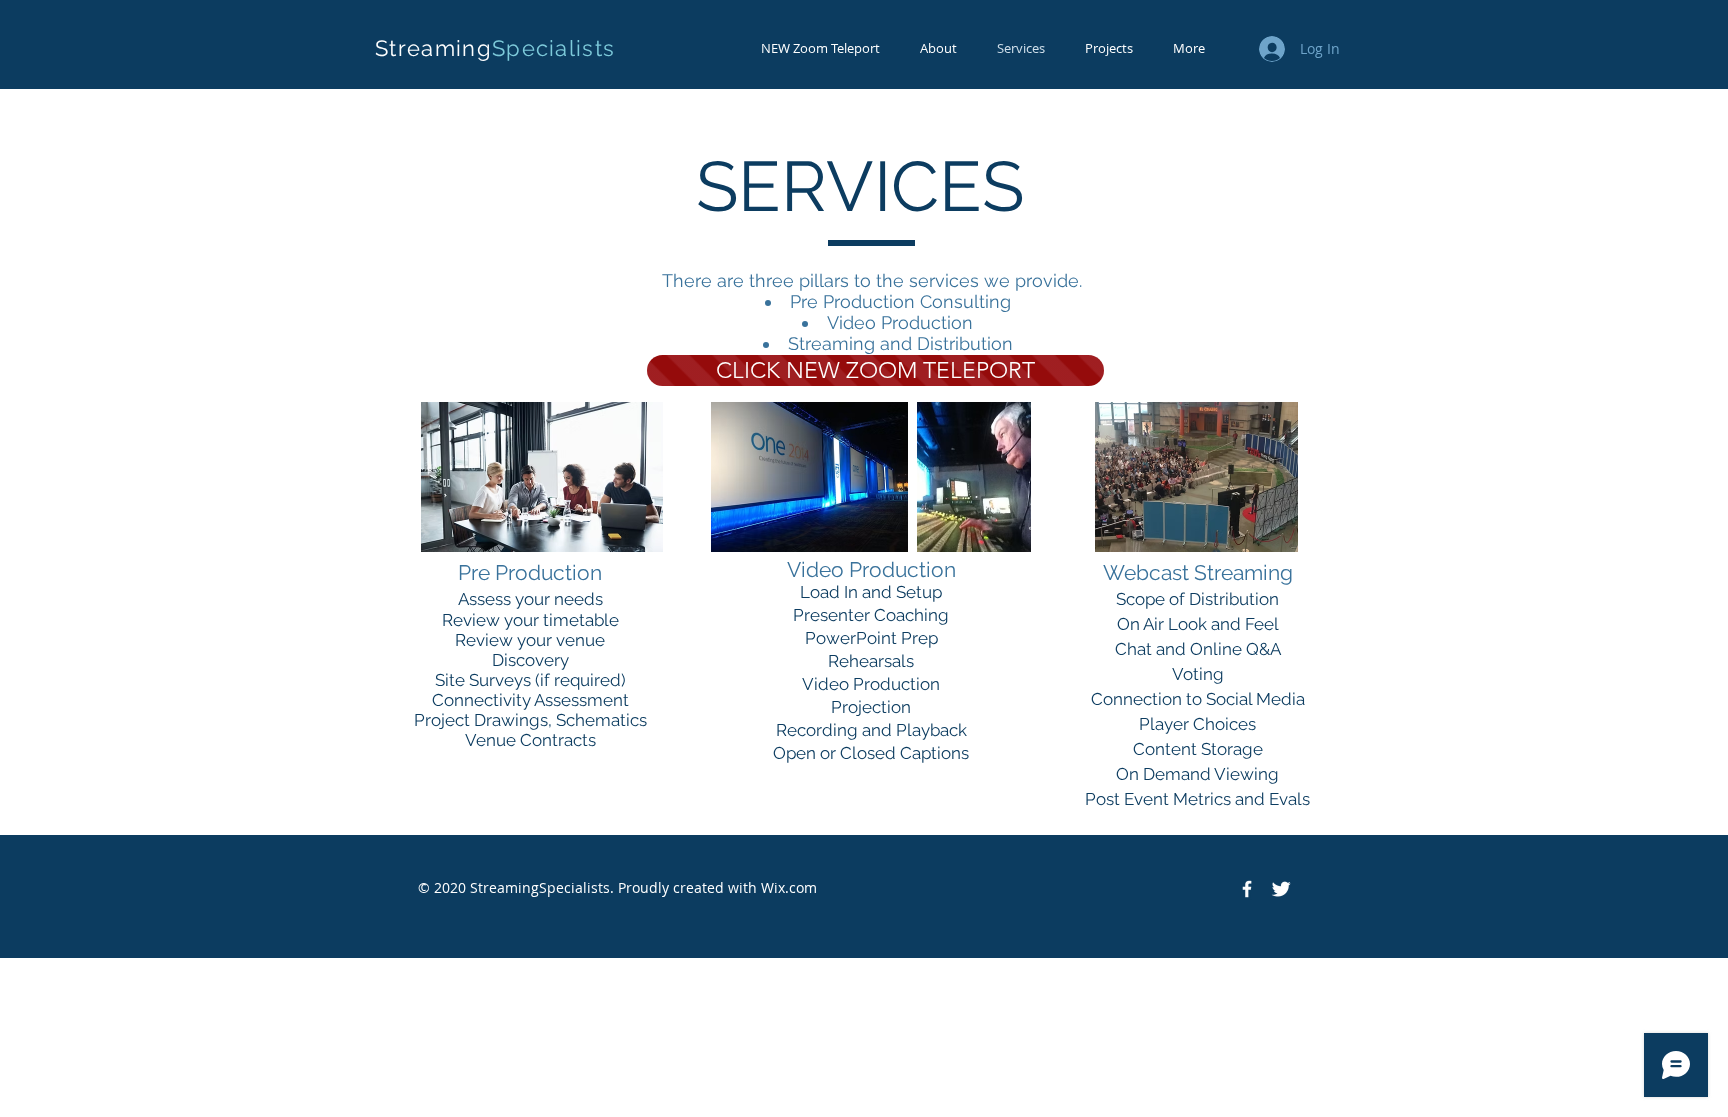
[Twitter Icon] (1281, 889)
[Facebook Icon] (1247, 889)
